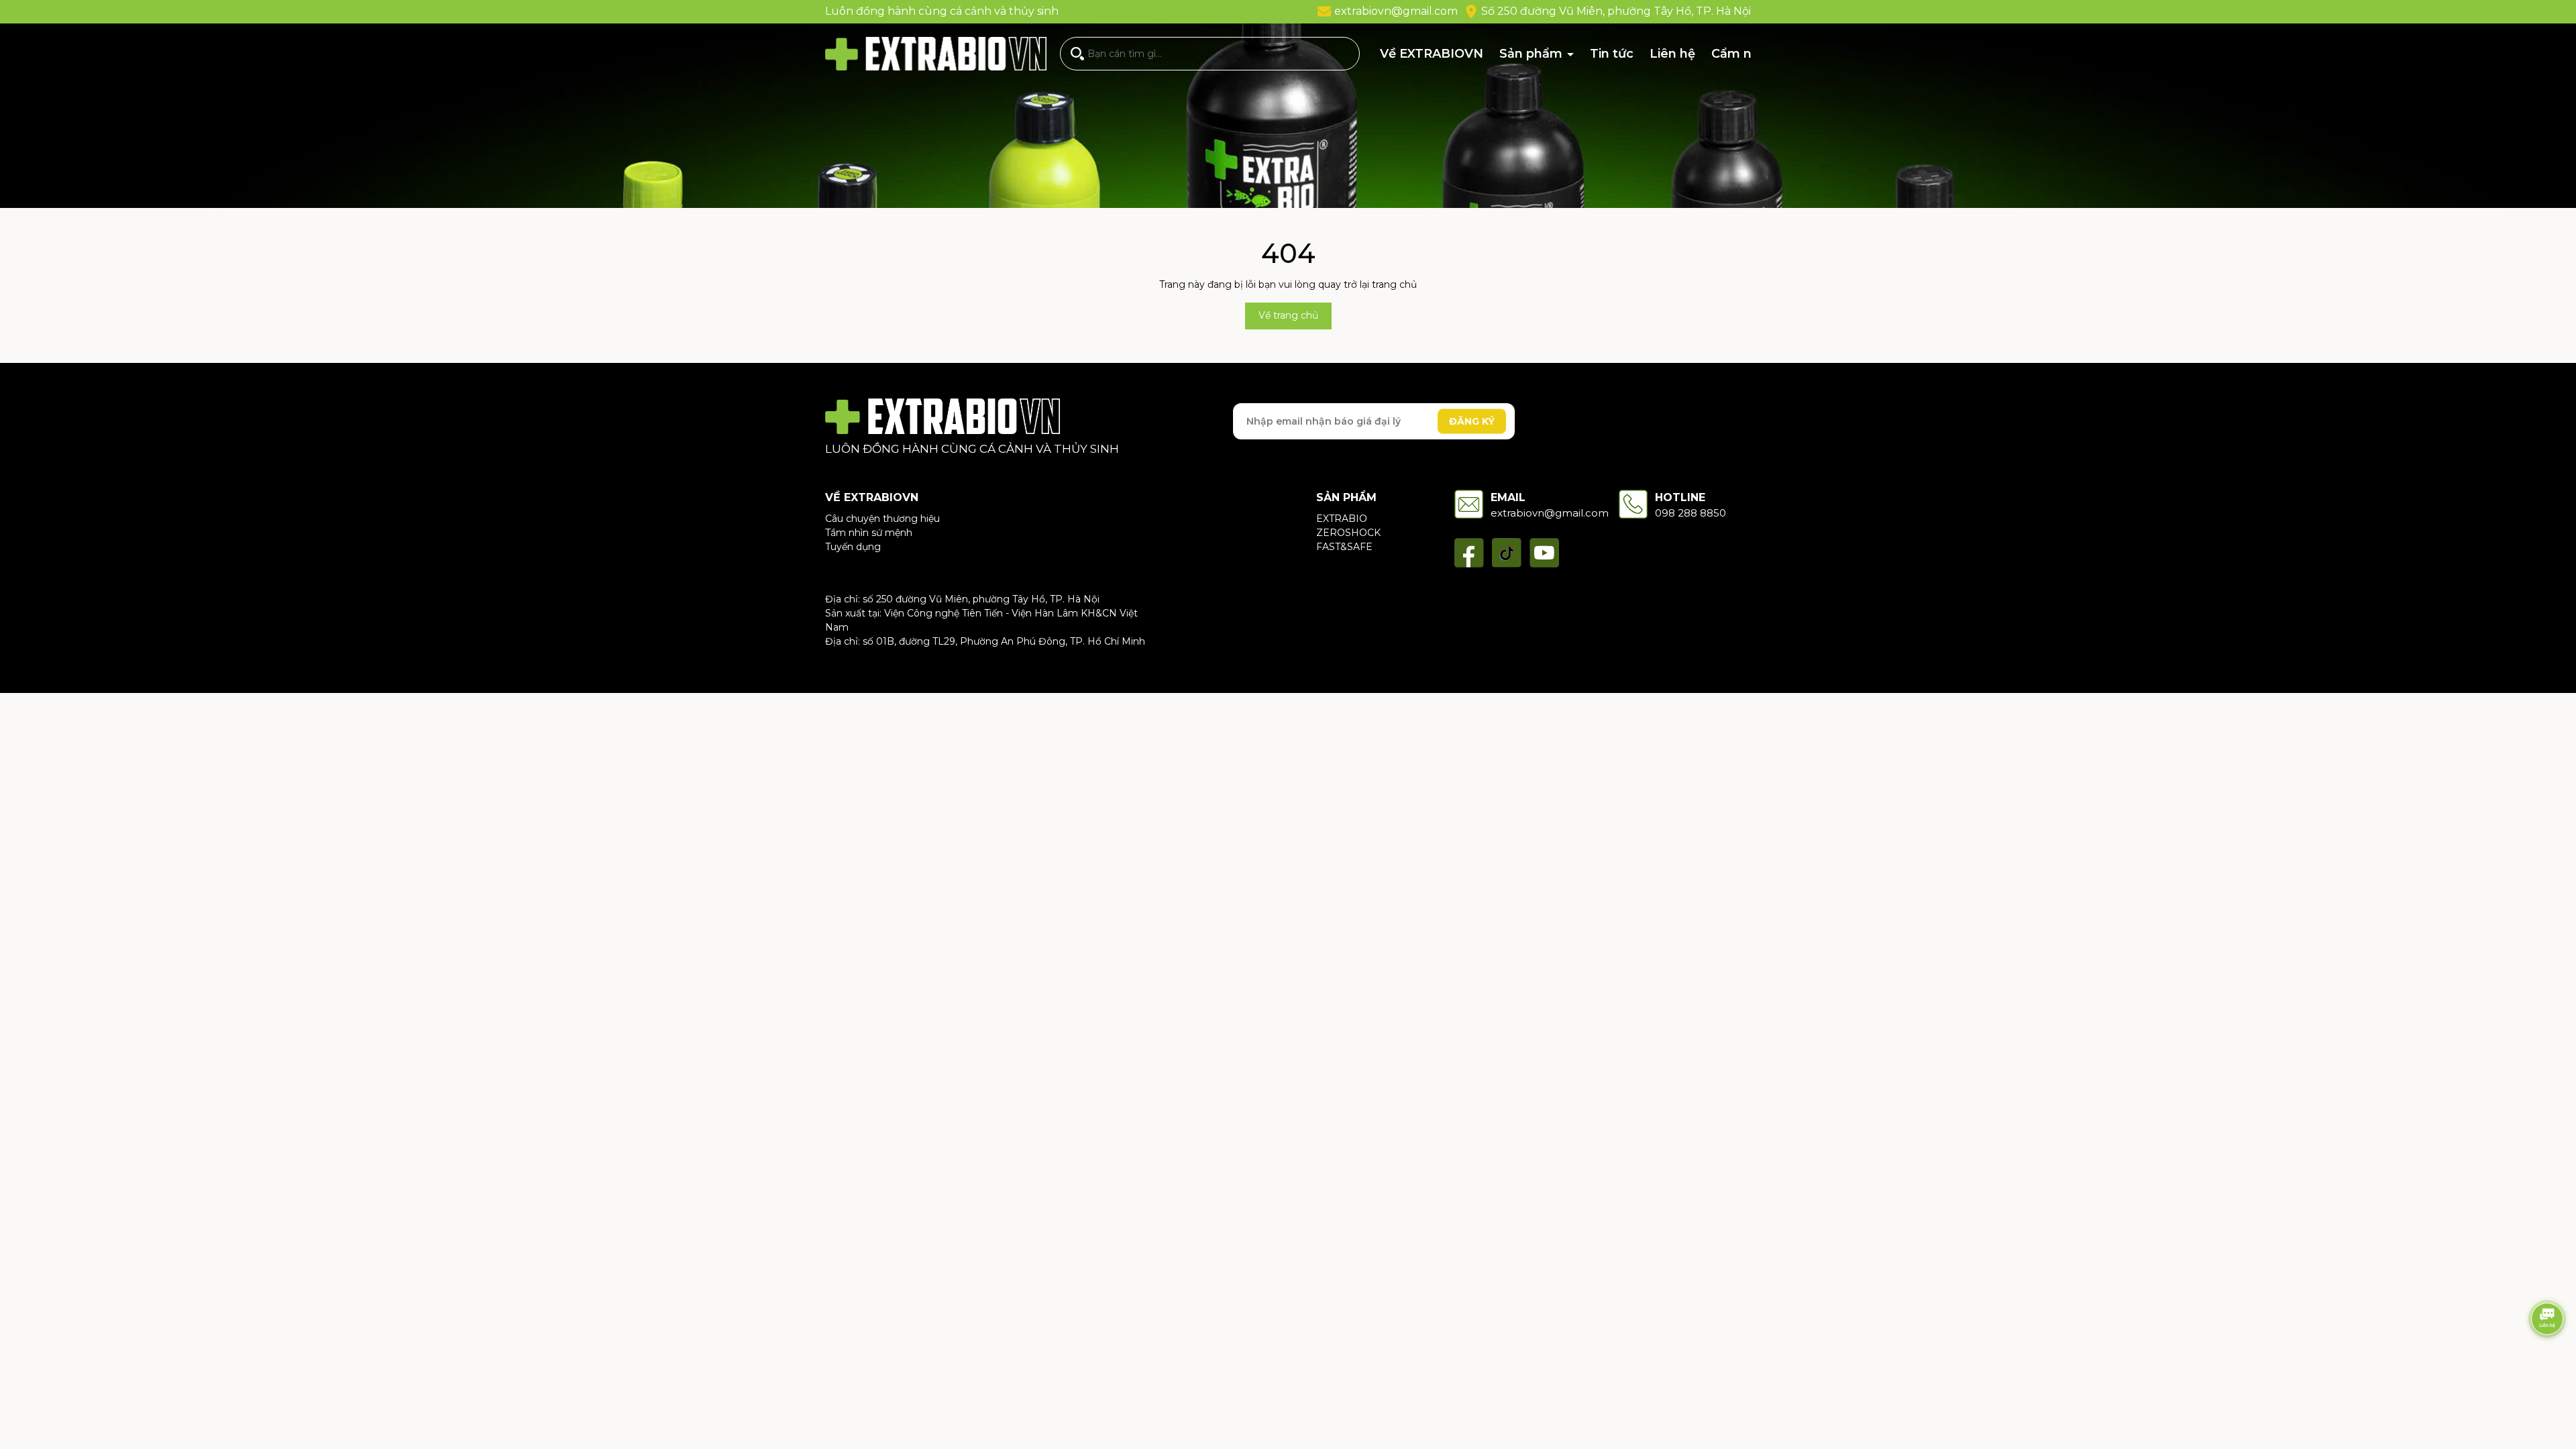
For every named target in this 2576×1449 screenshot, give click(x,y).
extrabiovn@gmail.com (1396, 11)
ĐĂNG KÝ (1472, 421)
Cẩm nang (1743, 54)
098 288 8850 (1690, 513)
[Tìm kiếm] (1077, 54)
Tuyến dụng (853, 547)
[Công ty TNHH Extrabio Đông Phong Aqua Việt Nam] (943, 416)
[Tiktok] (1507, 553)
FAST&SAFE (1344, 547)
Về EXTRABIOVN (1432, 54)
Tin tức (1612, 54)
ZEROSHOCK (1348, 533)
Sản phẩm (1533, 54)
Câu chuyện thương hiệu (882, 519)
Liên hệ (1672, 54)
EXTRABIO (1342, 519)
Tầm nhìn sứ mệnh (869, 533)
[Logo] (936, 53)
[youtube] (1544, 553)
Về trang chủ (1288, 315)
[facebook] (1469, 553)
